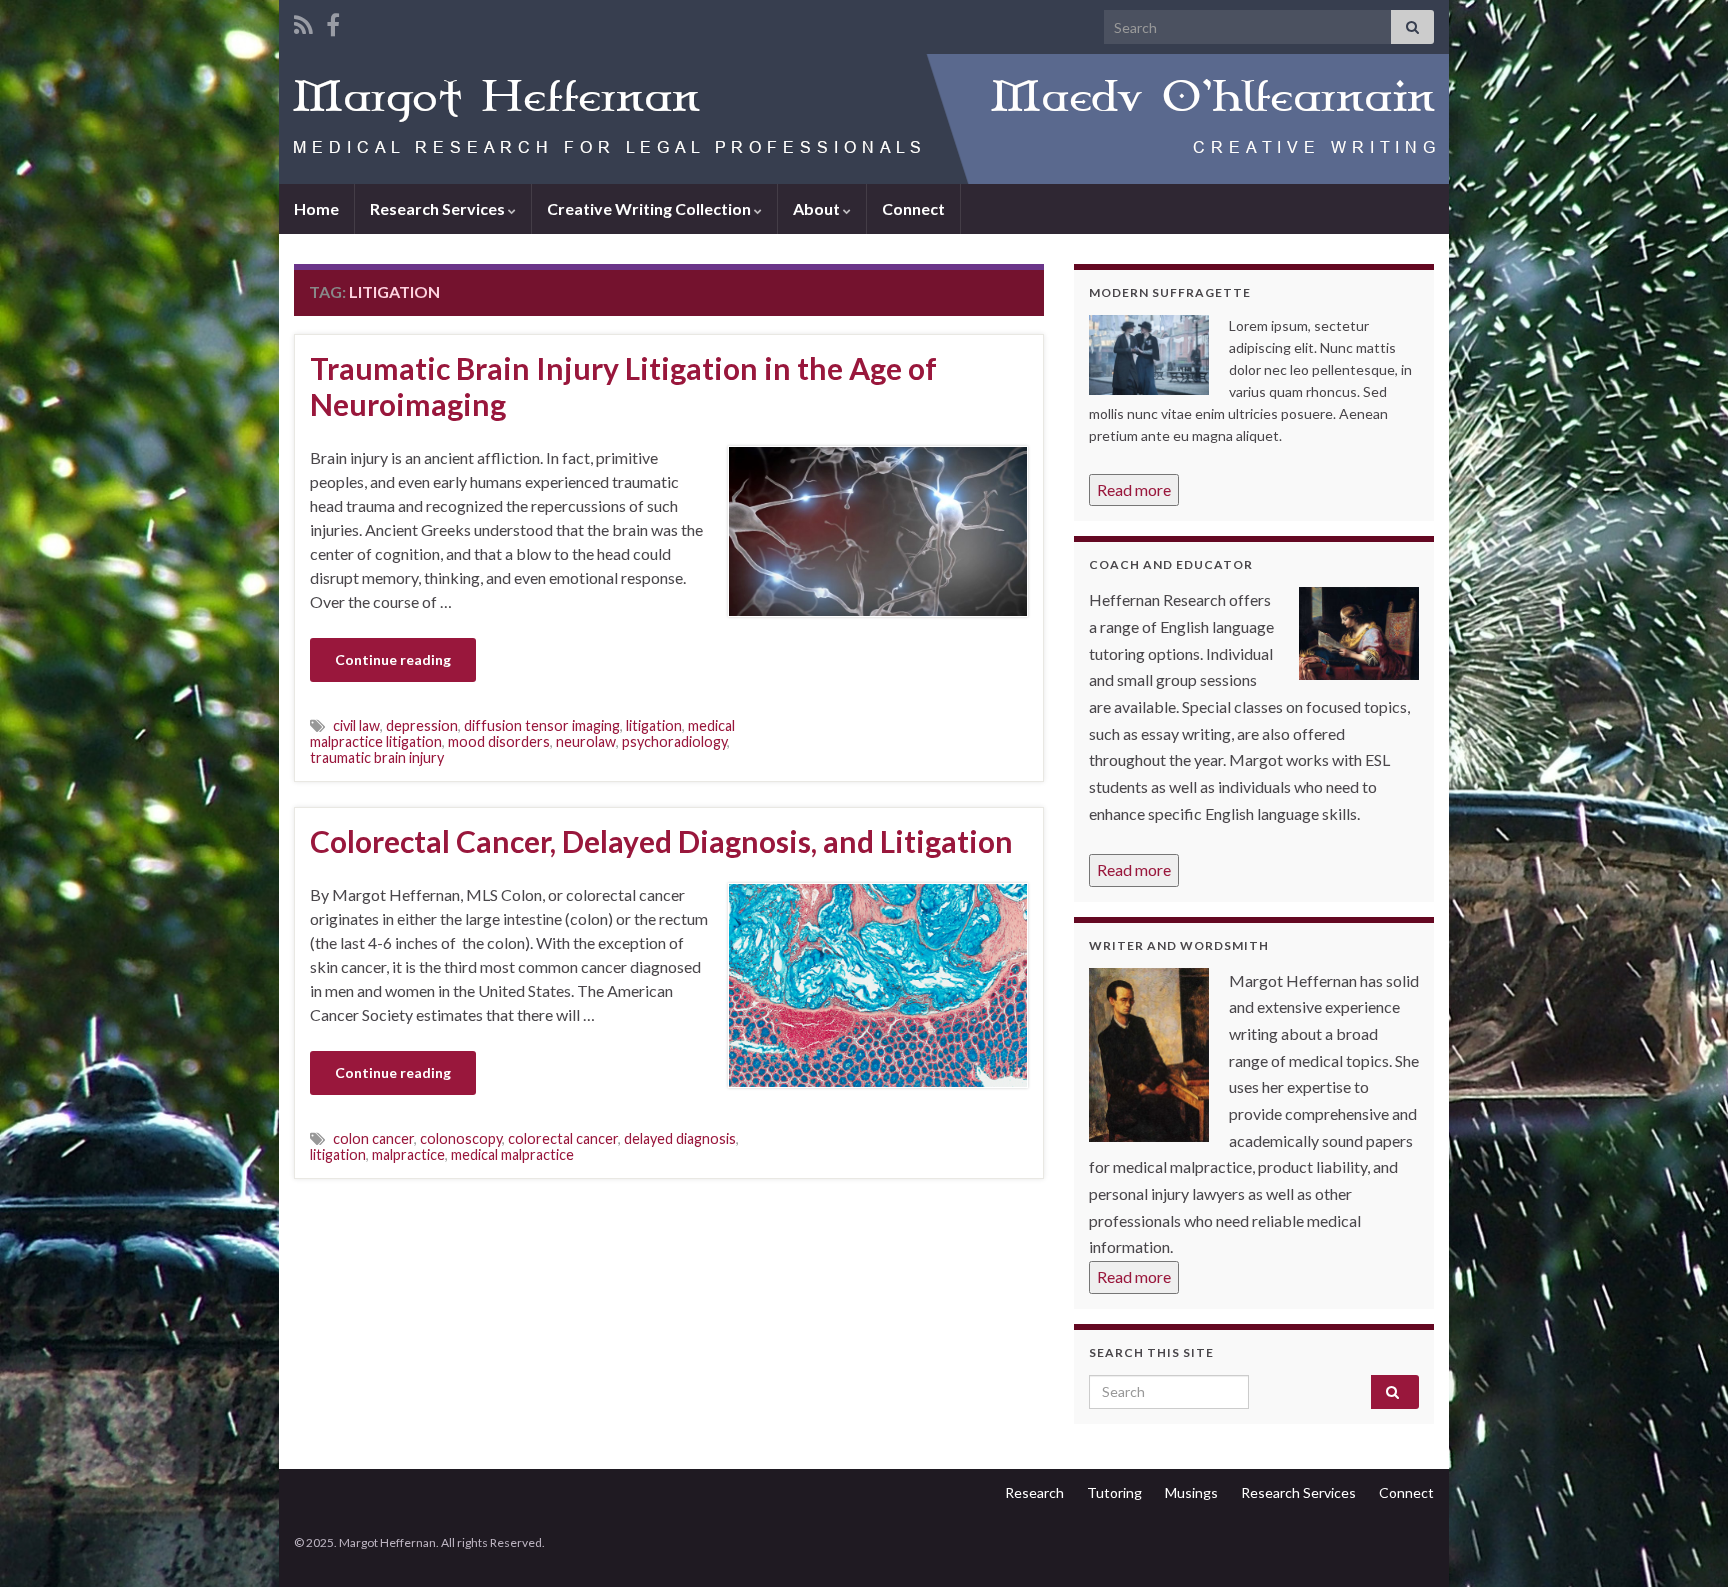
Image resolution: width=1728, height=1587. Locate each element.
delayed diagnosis (680, 1138)
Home (316, 208)
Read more (1134, 489)
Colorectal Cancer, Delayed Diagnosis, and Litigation (661, 841)
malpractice (408, 1154)
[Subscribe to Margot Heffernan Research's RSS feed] (303, 21)
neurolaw (586, 741)
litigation (654, 725)
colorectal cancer (563, 1138)
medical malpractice (512, 1154)
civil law (356, 725)
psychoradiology (674, 741)
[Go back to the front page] (864, 119)
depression (422, 725)
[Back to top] (1683, 1542)
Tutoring (1114, 1492)
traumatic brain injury (377, 757)
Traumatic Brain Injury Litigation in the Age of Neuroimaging (623, 386)
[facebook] (333, 21)
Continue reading (393, 659)
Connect (913, 208)
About (818, 208)
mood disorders (499, 741)
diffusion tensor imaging (542, 725)
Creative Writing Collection (650, 208)
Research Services (439, 208)
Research (1034, 1492)
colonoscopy (461, 1138)
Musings (1191, 1492)
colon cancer (373, 1138)
